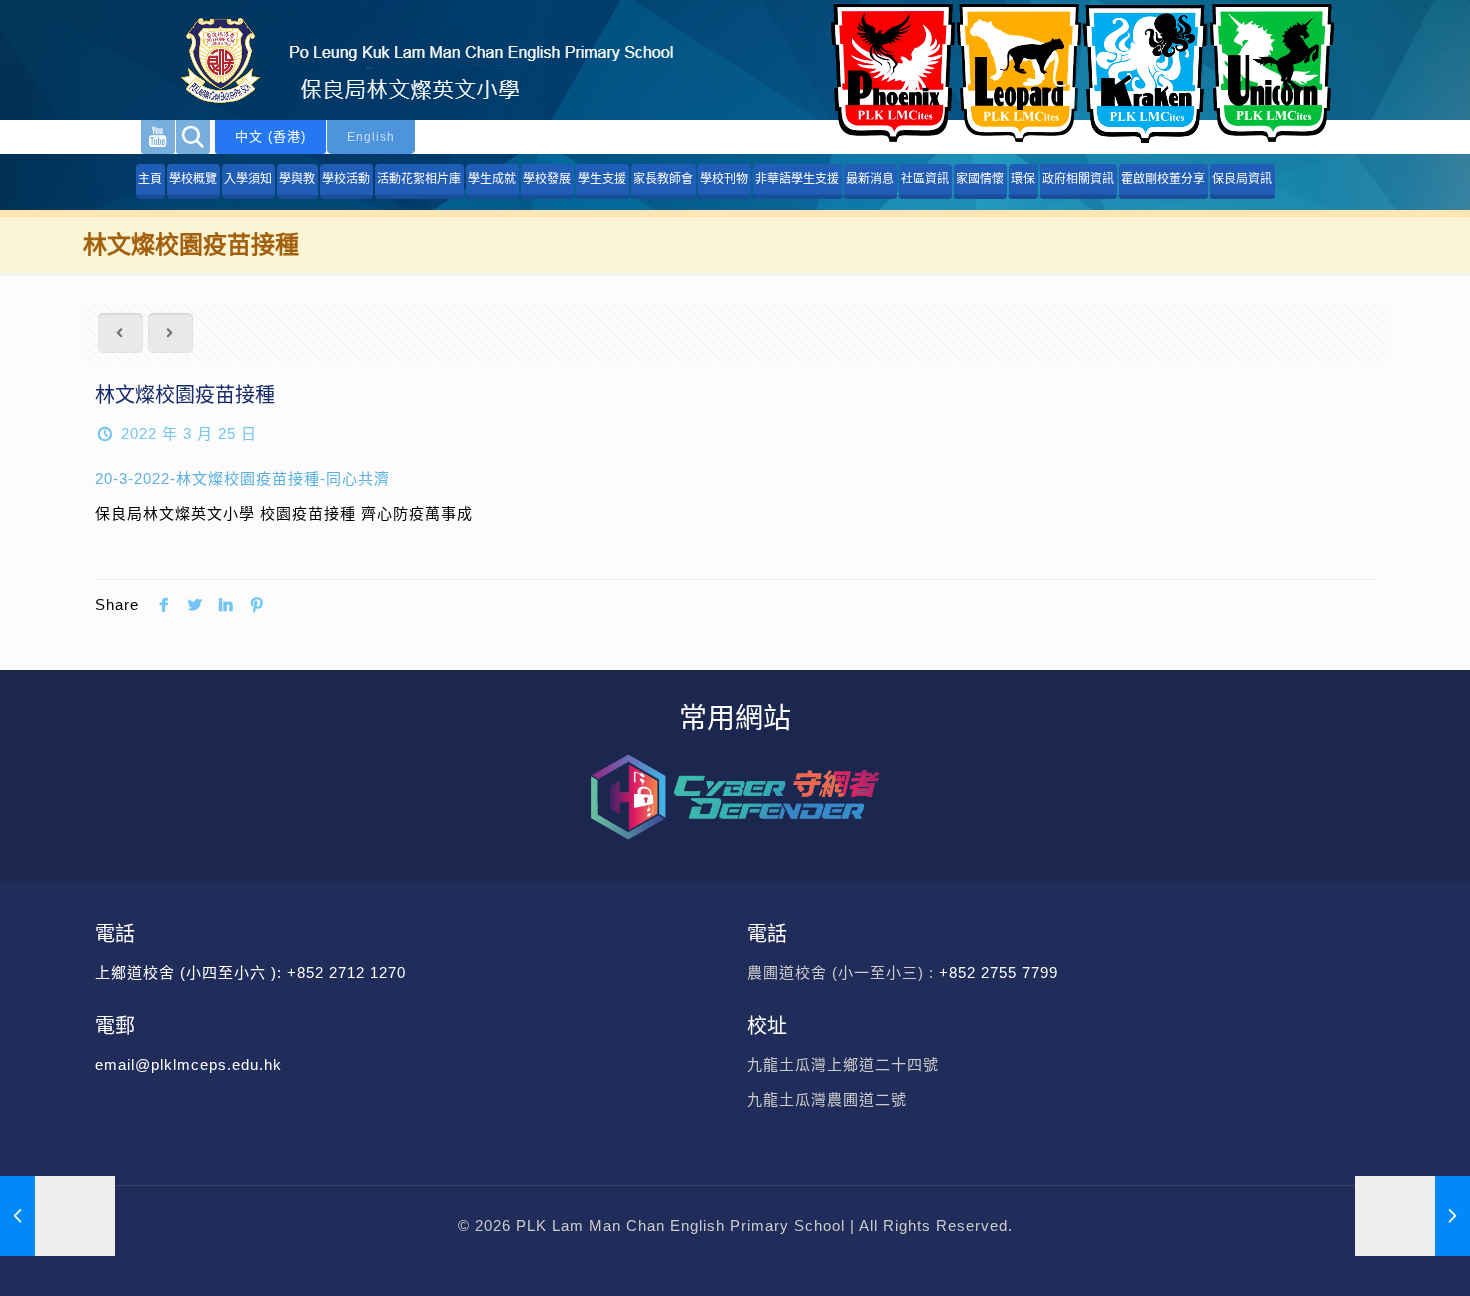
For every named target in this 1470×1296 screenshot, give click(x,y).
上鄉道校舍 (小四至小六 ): (191, 972)
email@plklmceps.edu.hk (188, 1064)
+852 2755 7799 (1001, 972)
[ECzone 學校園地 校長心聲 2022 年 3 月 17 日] (57, 1216)
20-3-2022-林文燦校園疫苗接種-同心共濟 (242, 478)
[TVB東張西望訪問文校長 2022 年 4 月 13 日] (1412, 1216)
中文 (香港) (270, 136)
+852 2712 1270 (346, 972)
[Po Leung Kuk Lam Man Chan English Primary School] (410, 60)
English (371, 137)
